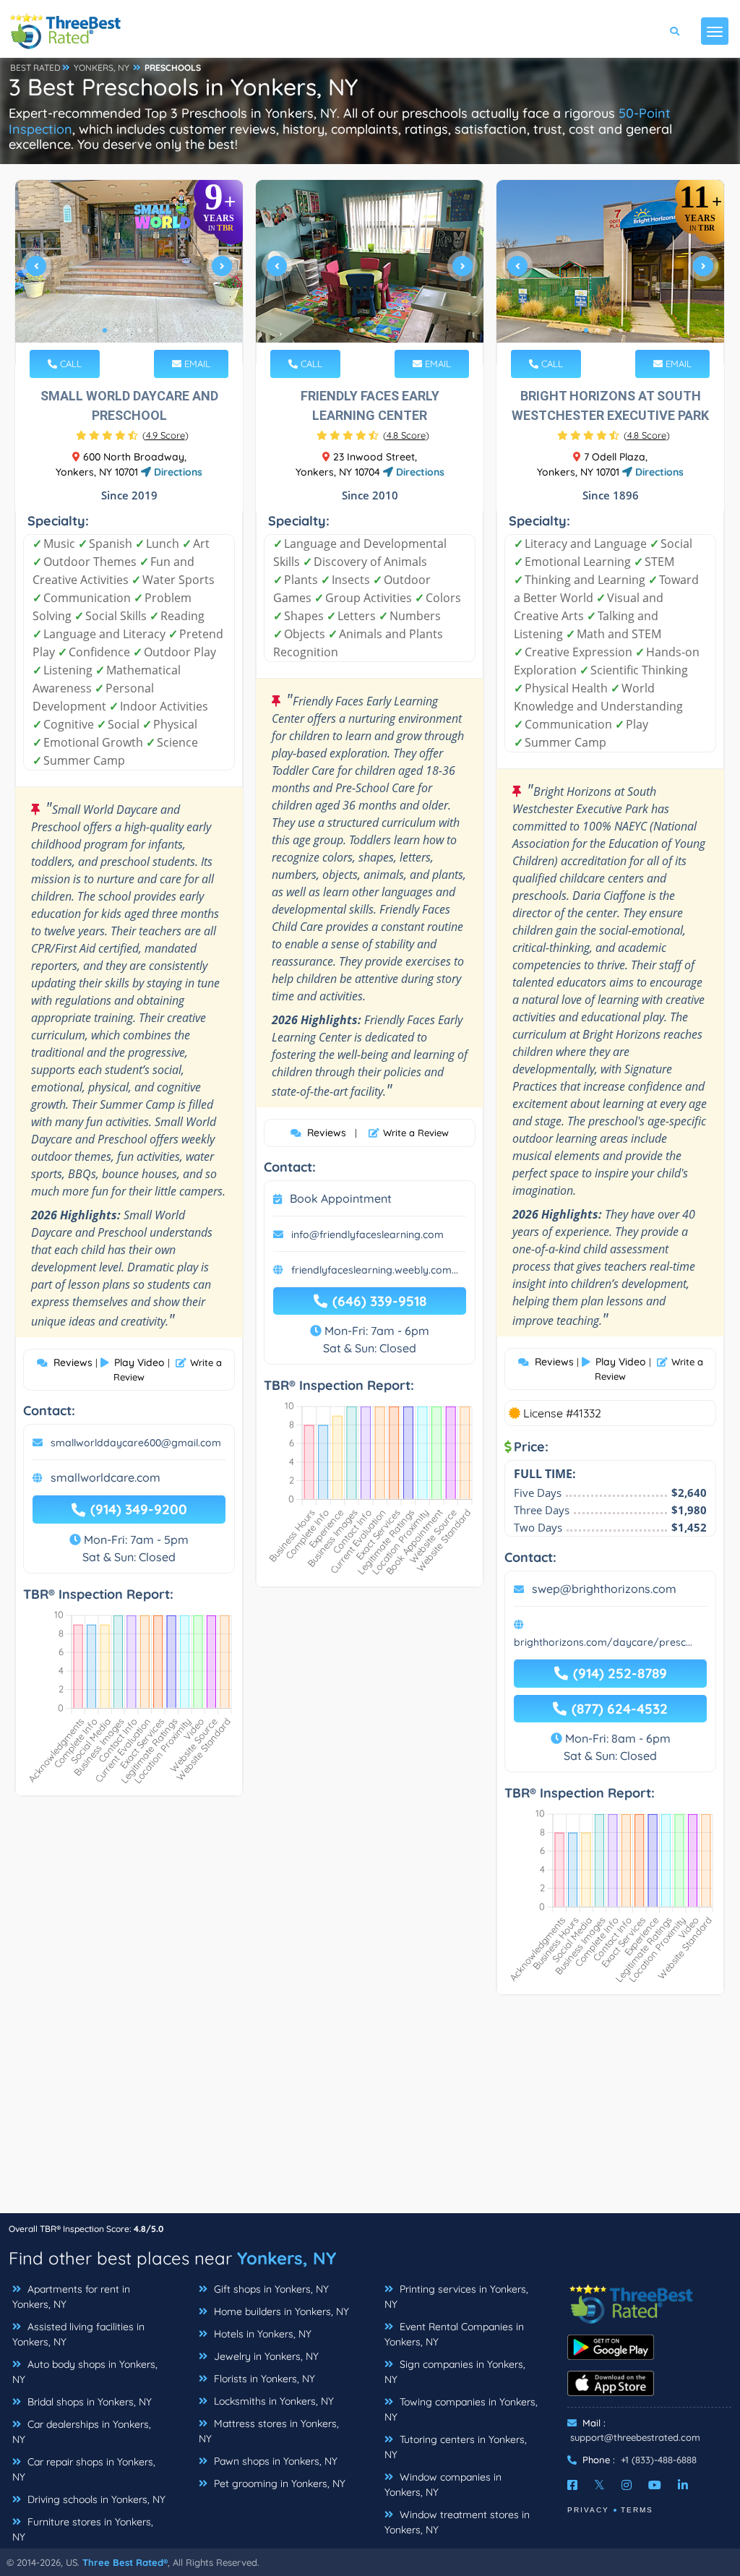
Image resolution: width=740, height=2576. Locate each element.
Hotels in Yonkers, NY (261, 2334)
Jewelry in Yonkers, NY (265, 2356)
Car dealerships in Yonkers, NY (82, 2432)
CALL (69, 364)
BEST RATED (35, 68)
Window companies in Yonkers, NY (443, 2485)
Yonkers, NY (287, 2258)
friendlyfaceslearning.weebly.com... (375, 1270)
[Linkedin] (683, 2485)
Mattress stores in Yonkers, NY (269, 2431)
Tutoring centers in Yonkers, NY (456, 2447)
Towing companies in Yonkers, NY (461, 2409)
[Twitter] (599, 2485)
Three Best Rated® (125, 2562)
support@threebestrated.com (635, 2437)
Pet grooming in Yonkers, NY (278, 2483)
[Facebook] (572, 2485)
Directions (177, 472)
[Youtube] (655, 2485)
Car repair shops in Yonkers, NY (84, 2469)
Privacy (588, 2510)
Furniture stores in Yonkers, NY (83, 2529)
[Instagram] (627, 2485)
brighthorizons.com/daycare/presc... (603, 1642)
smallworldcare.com (106, 1477)
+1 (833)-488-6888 (659, 2460)
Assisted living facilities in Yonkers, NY (78, 2334)
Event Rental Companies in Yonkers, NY (454, 2334)
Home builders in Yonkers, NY (280, 2311)
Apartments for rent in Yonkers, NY (71, 2297)
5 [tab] (151, 330)
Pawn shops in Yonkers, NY (274, 2461)
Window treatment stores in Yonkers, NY (457, 2522)
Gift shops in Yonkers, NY (270, 2289)
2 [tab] (116, 330)
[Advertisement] (370, 2111)
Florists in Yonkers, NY (263, 2379)
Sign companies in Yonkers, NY (455, 2372)
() (165, 435)
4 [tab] (139, 330)
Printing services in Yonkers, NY (456, 2297)
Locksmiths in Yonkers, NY (272, 2401)
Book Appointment (341, 1198)
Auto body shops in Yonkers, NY (85, 2372)
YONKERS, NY (102, 68)
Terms (637, 2510)
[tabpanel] (129, 272)
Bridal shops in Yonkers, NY (88, 2402)
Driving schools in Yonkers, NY (95, 2499)
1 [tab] (105, 330)
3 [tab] (128, 330)
